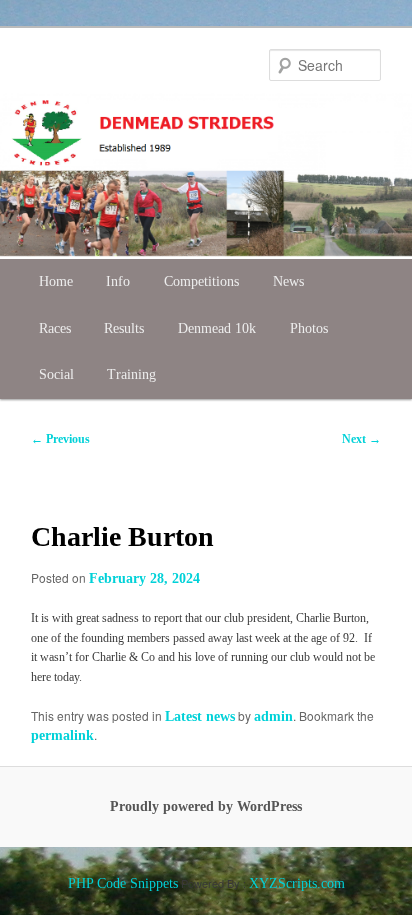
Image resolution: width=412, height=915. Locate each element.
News (288, 281)
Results (124, 328)
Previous (60, 439)
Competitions (201, 281)
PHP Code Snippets (123, 883)
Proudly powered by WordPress (206, 806)
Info (118, 281)
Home (56, 281)
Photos (309, 328)
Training (131, 374)
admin (273, 716)
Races (55, 328)
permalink (62, 735)
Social (56, 374)
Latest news (200, 716)
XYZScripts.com (297, 883)
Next (361, 439)
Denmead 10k (217, 328)
